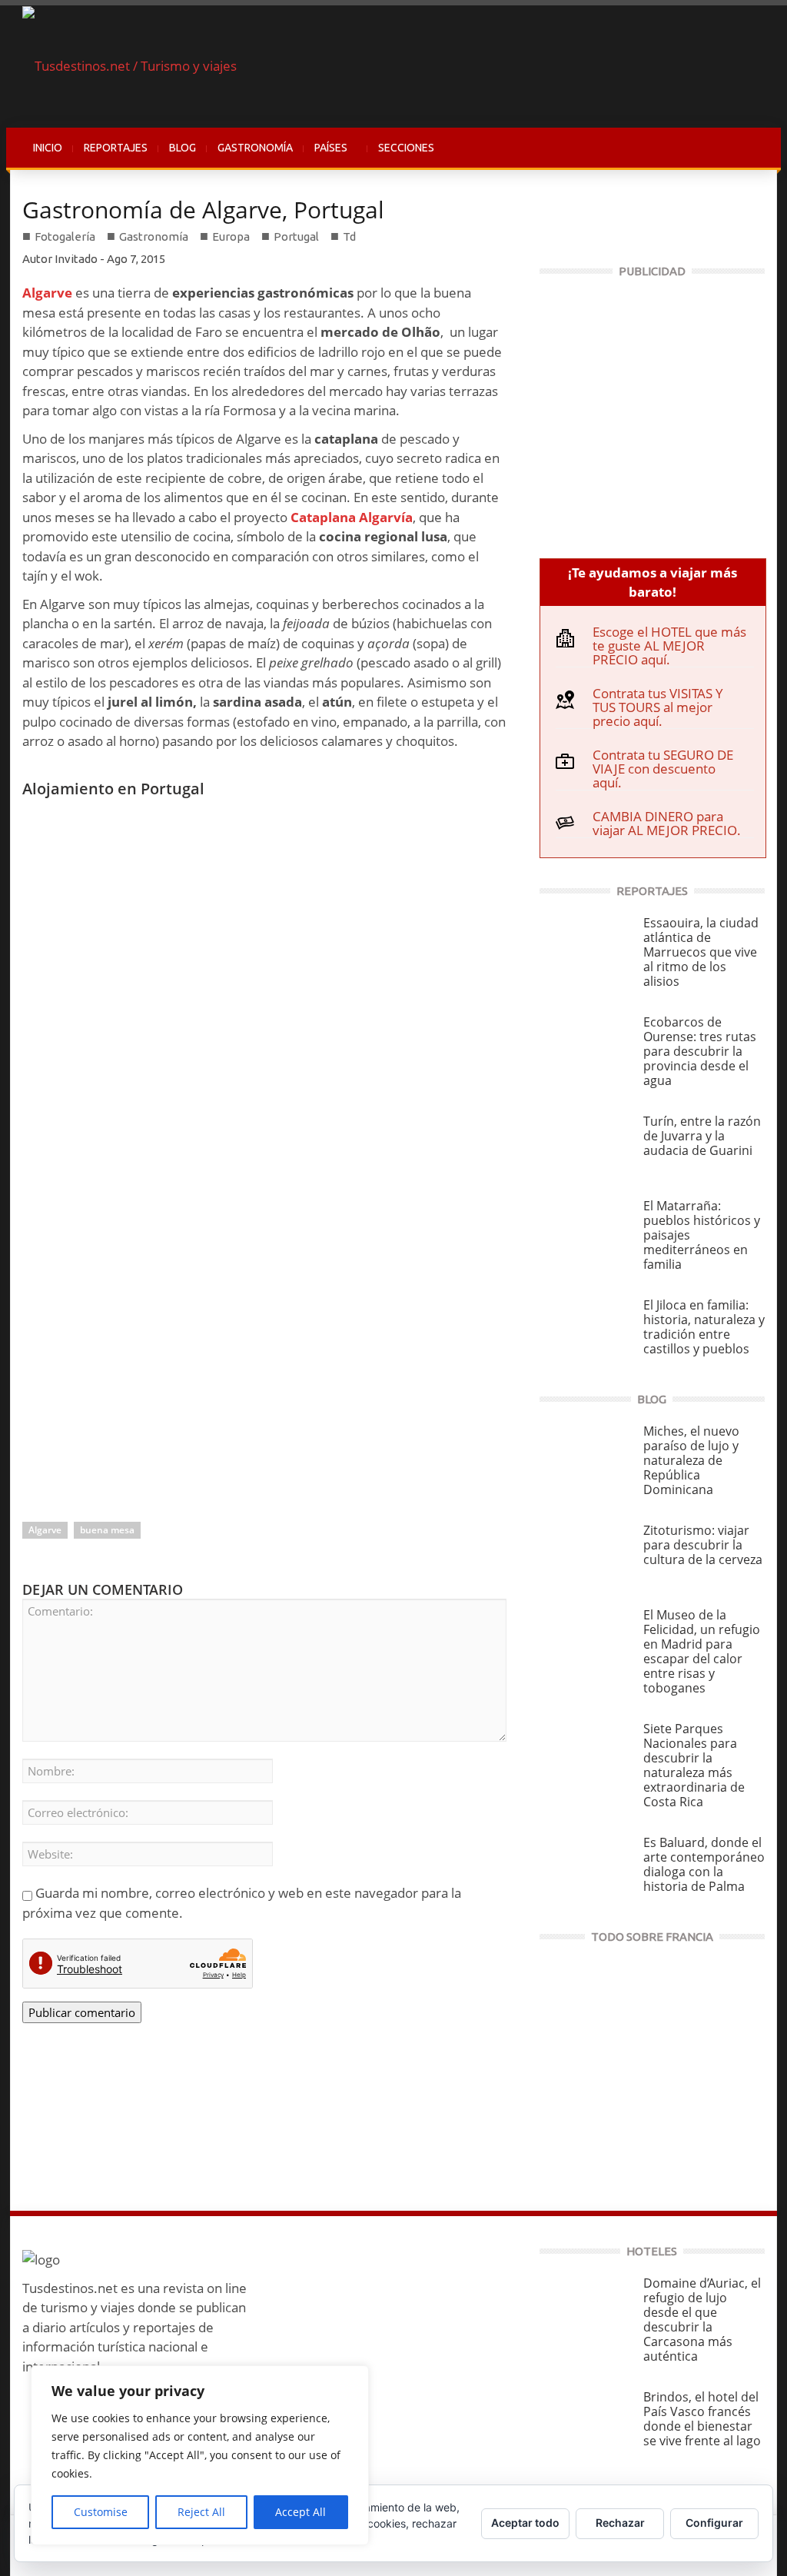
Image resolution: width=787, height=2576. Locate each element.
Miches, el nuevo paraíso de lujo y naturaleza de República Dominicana (691, 1460)
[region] (200, 2455)
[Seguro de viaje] (652, 411)
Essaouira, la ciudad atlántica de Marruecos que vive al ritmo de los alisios (701, 952)
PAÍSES (325, 156)
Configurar (714, 2523)
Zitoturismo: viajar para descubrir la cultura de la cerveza (703, 1545)
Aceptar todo (525, 2523)
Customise (101, 2512)
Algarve (45, 1530)
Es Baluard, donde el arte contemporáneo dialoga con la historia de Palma (704, 1864)
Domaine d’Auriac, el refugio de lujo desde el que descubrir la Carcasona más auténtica (702, 2320)
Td (349, 236)
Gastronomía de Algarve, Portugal (203, 210)
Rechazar (620, 2523)
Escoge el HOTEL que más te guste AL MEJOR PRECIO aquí (669, 646)
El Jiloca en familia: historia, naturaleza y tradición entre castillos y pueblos (704, 1327)
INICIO (48, 148)
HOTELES (652, 2251)
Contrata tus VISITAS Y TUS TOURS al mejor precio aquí (658, 707)
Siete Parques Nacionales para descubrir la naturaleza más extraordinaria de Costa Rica (694, 1765)
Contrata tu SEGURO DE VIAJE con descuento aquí (663, 769)
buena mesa (107, 1530)
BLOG (183, 148)
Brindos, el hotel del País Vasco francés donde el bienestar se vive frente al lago (702, 2419)
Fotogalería (65, 236)
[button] (749, 148)
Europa (231, 236)
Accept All (301, 2512)
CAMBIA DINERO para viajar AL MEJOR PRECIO (665, 823)
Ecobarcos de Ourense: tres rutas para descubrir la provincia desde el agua (700, 1051)
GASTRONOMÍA (255, 148)
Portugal (296, 236)
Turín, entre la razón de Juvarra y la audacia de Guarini (702, 1136)
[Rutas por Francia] (652, 2067)
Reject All (201, 2512)
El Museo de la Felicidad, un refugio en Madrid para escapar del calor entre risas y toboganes (702, 1651)
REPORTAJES (116, 148)
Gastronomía (154, 236)
